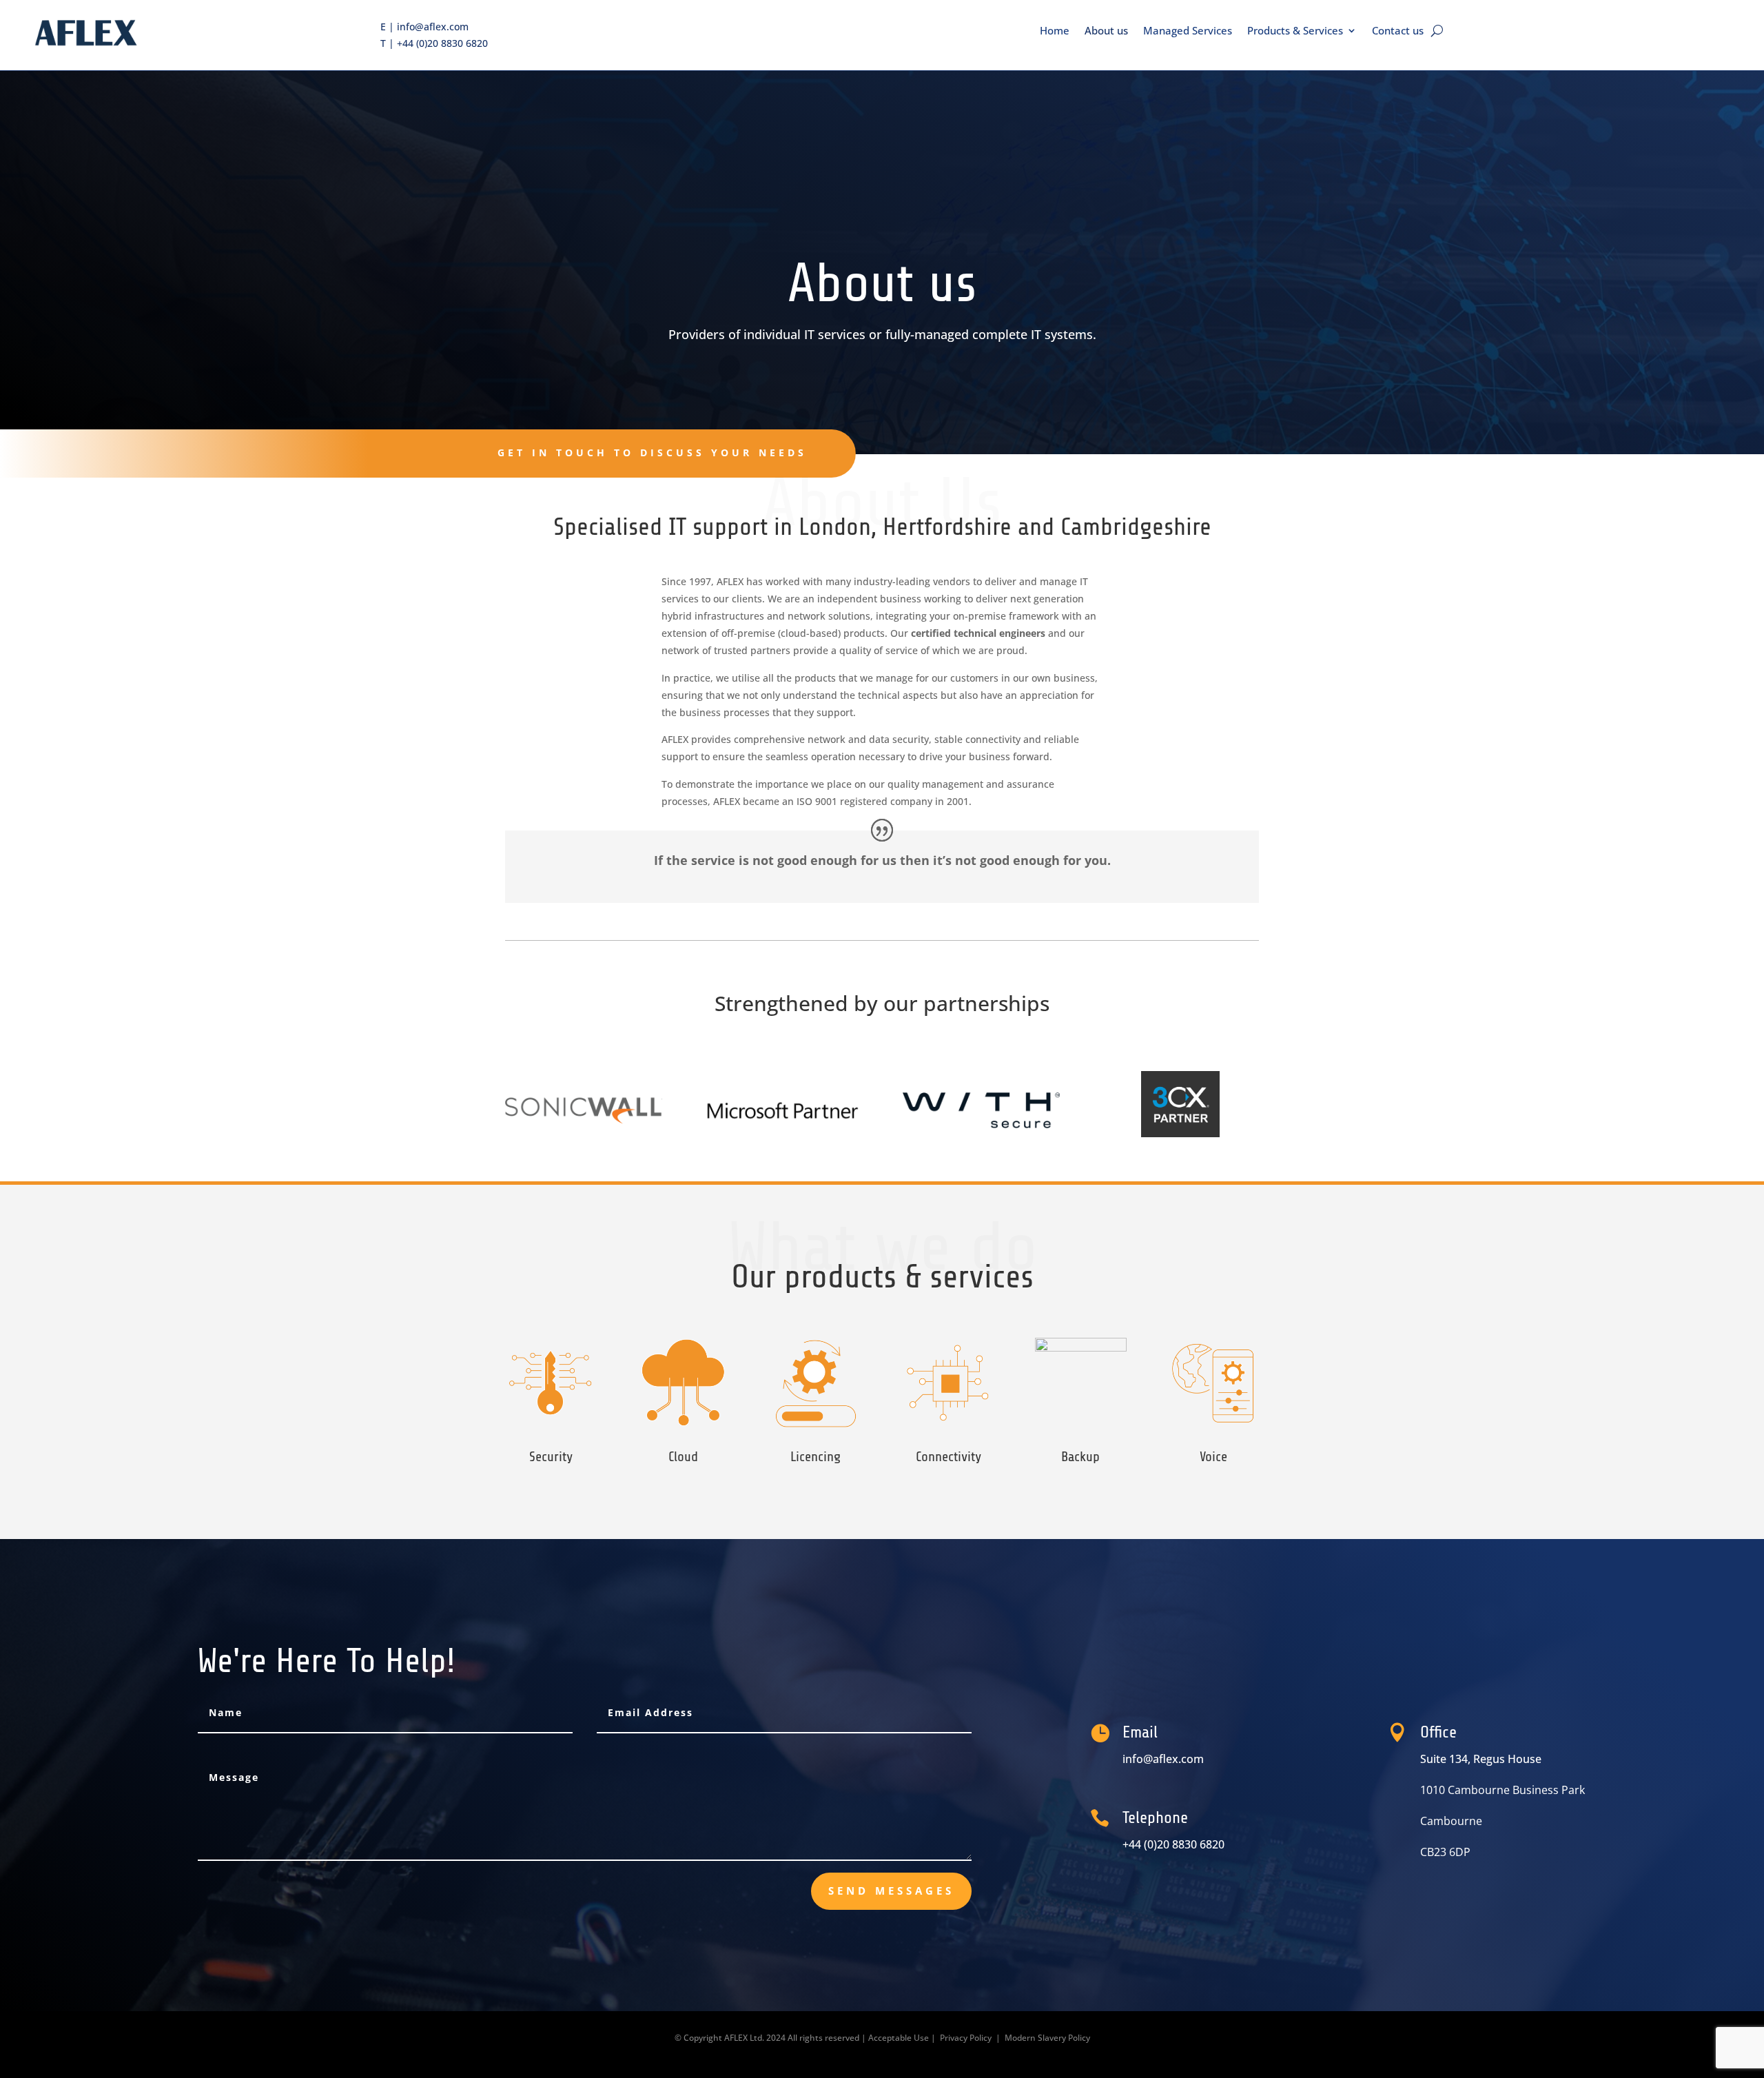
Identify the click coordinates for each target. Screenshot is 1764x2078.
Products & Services (1295, 31)
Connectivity (948, 1457)
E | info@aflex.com (424, 27)
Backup (1080, 1457)
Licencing (816, 1457)
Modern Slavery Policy (1047, 2038)
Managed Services (1188, 31)
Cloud (683, 1457)
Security (551, 1457)
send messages (891, 1891)
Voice (1213, 1457)
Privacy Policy (966, 2038)
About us (1106, 31)
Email (1140, 1732)
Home (1055, 31)
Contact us (1398, 31)
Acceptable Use (899, 2038)
